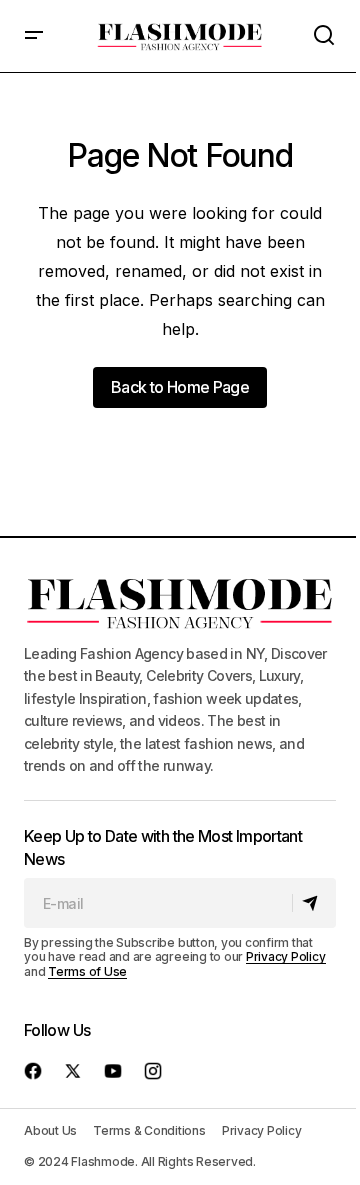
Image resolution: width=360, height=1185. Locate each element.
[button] (34, 36)
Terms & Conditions (149, 1130)
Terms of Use (87, 971)
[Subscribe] (313, 903)
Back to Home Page (180, 387)
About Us (50, 1130)
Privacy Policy (286, 956)
